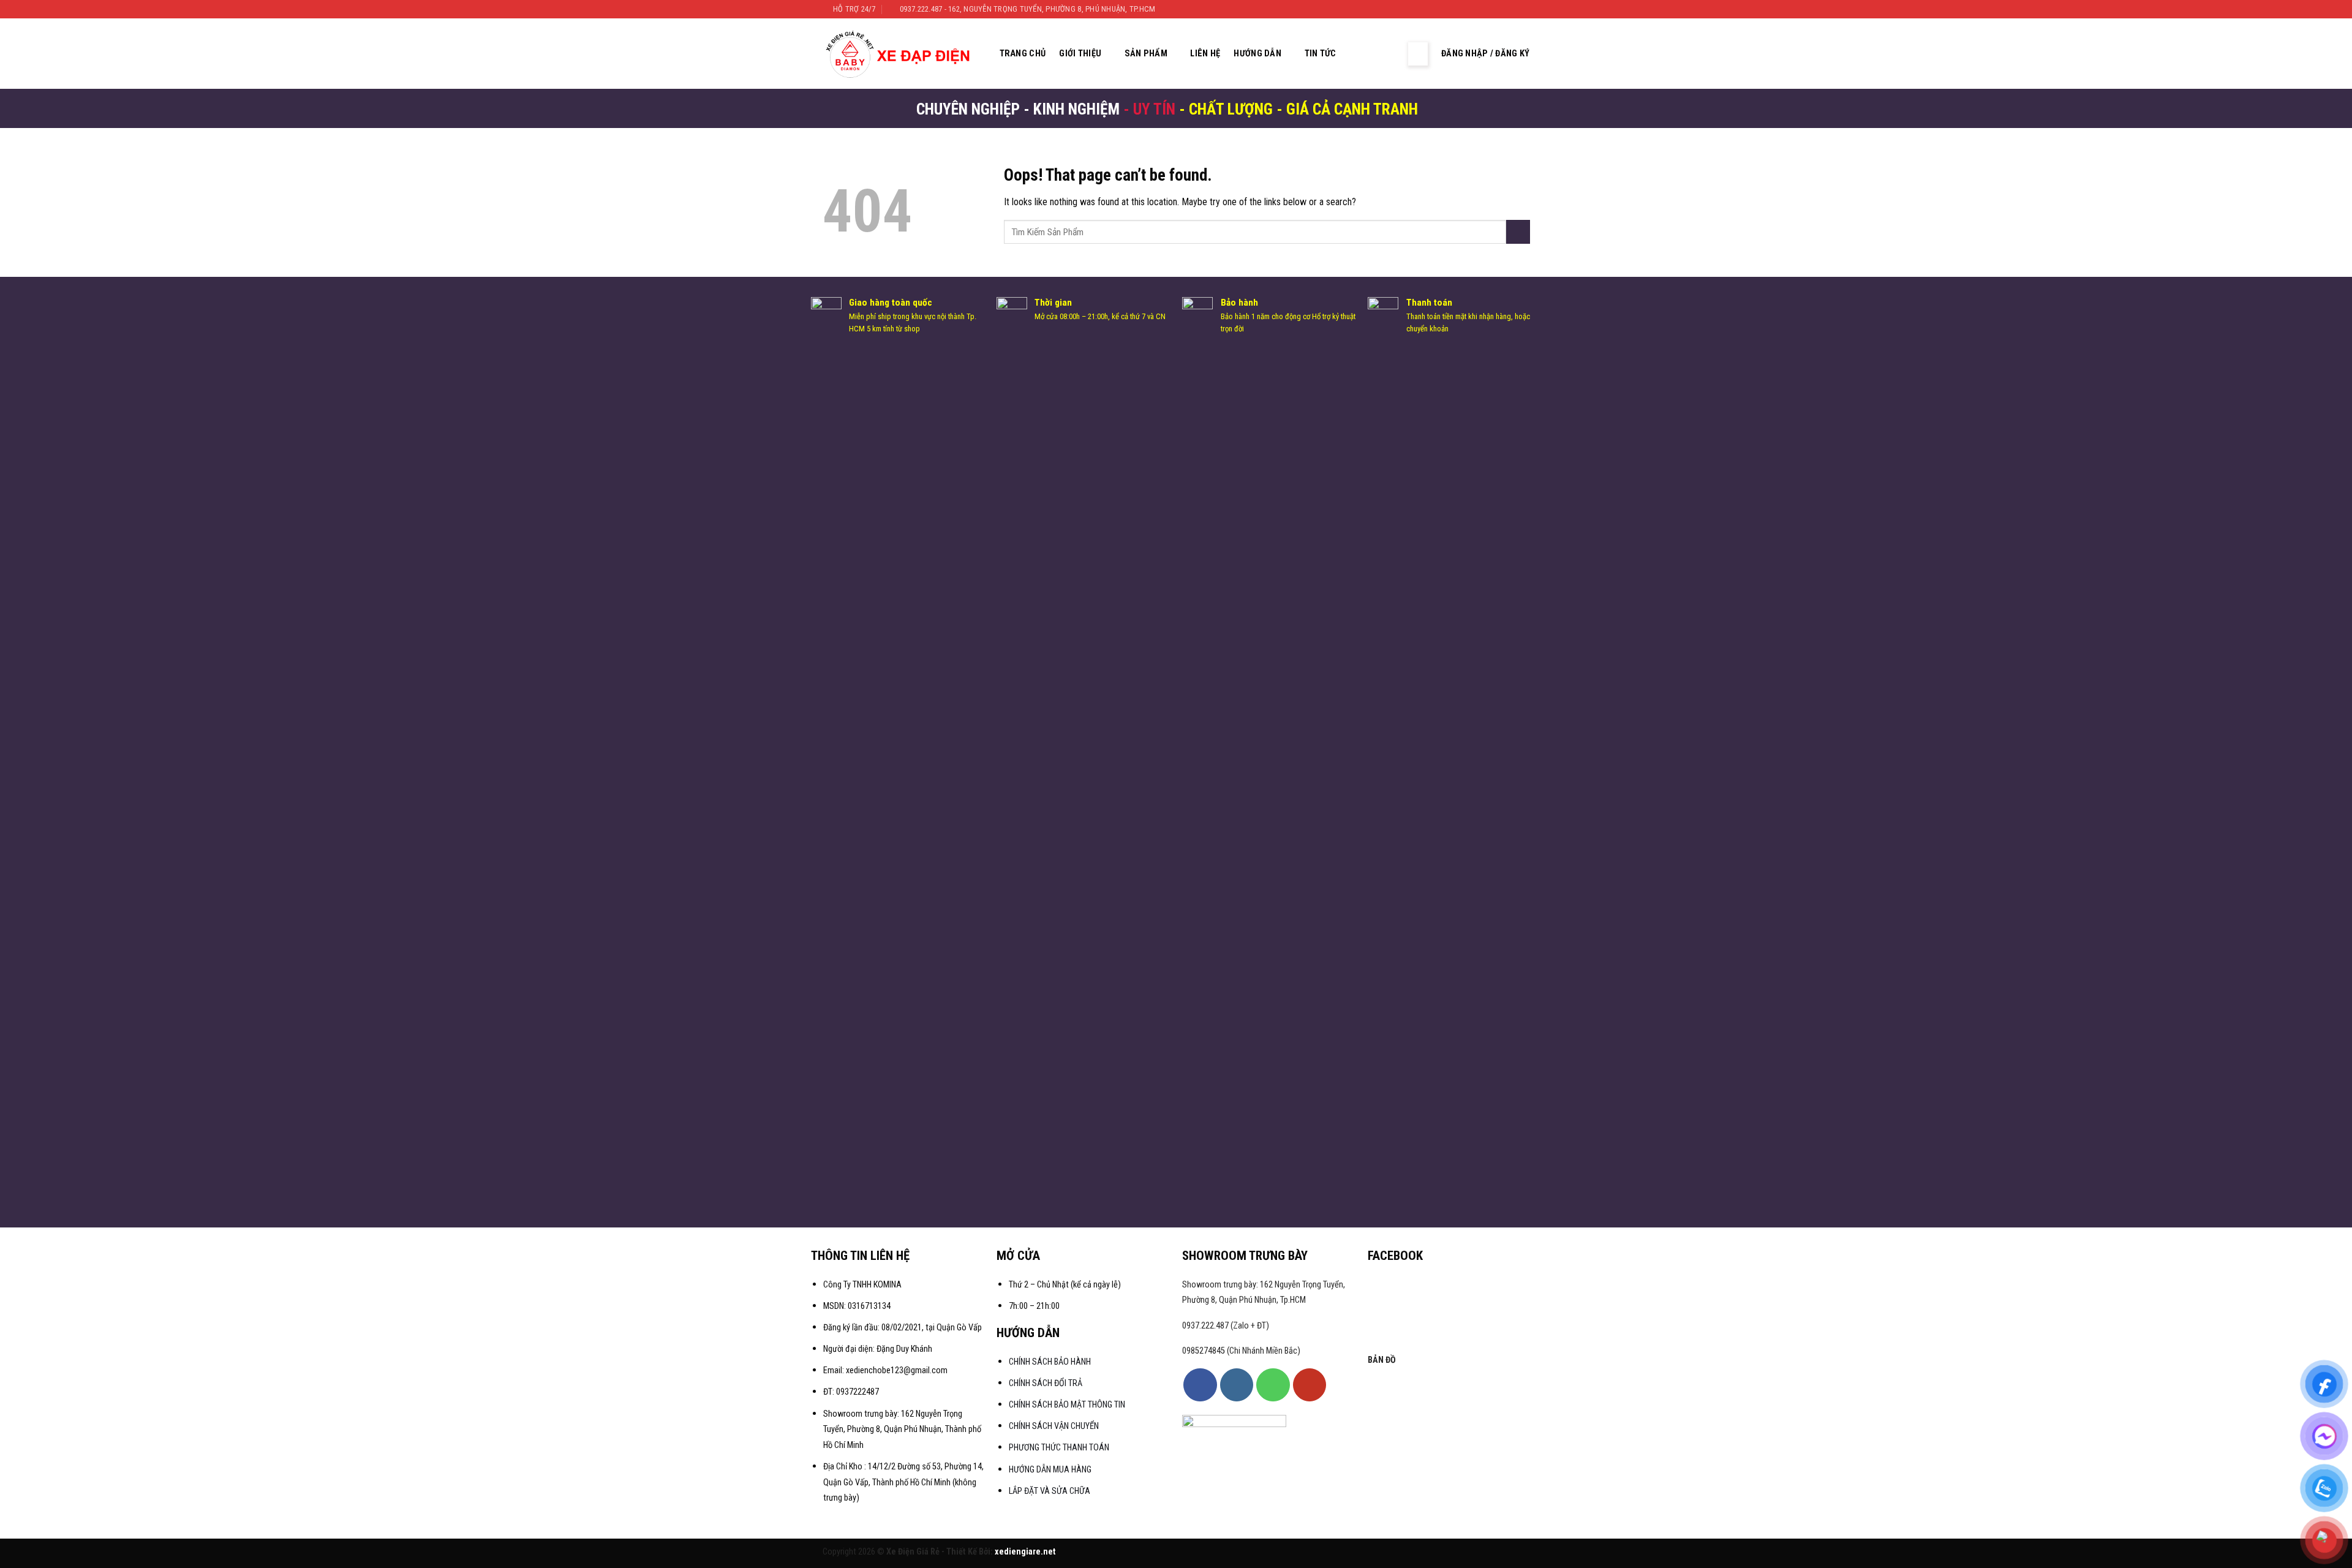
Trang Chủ (1023, 54)
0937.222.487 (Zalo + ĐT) (1226, 1326)
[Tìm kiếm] (1364, 54)
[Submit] (1518, 232)
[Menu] (1418, 54)
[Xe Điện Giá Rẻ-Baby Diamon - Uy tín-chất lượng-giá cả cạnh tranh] (901, 54)
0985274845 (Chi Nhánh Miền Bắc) (1241, 1351)
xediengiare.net (1025, 1552)
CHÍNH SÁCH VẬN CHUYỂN (1054, 1426)
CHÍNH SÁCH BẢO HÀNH (1051, 1362)
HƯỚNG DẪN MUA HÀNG (1050, 1470)
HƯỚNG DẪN (1257, 54)
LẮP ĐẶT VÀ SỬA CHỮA (1050, 1491)
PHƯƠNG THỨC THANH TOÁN (1059, 1448)
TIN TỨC (1321, 54)
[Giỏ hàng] (1389, 54)
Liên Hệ (1205, 54)
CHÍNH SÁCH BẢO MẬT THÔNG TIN (1067, 1405)
